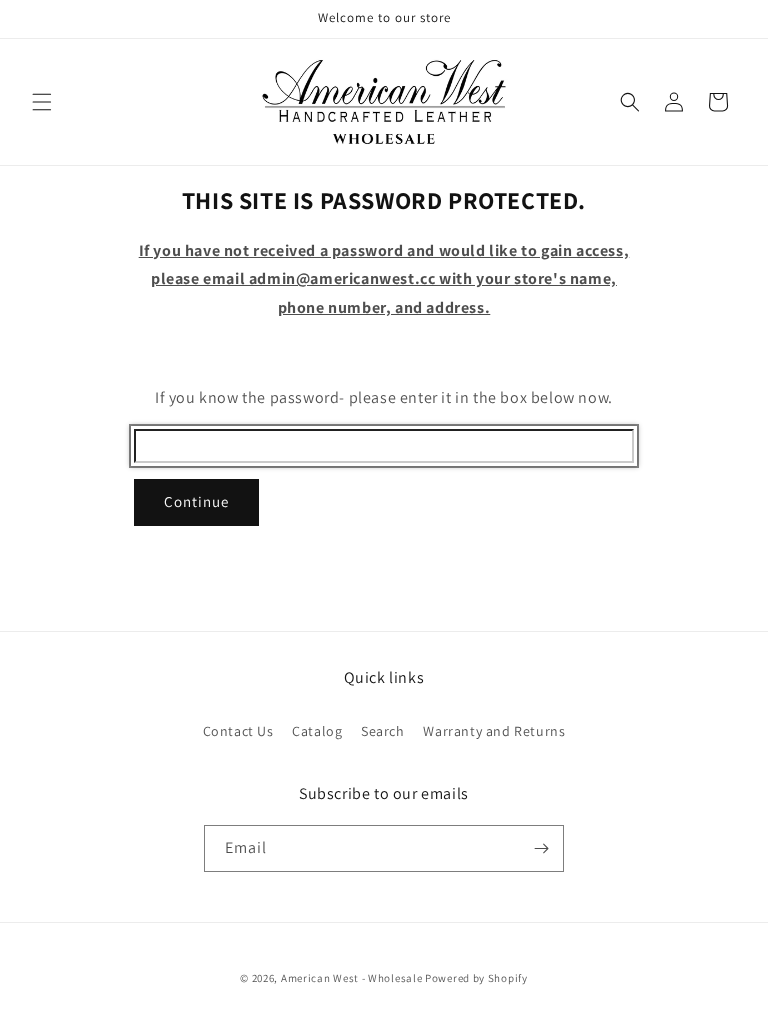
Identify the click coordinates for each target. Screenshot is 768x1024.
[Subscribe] (541, 848)
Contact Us (238, 731)
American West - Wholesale (352, 978)
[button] (42, 102)
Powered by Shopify (476, 978)
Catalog (317, 731)
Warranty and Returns (494, 731)
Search (383, 731)
